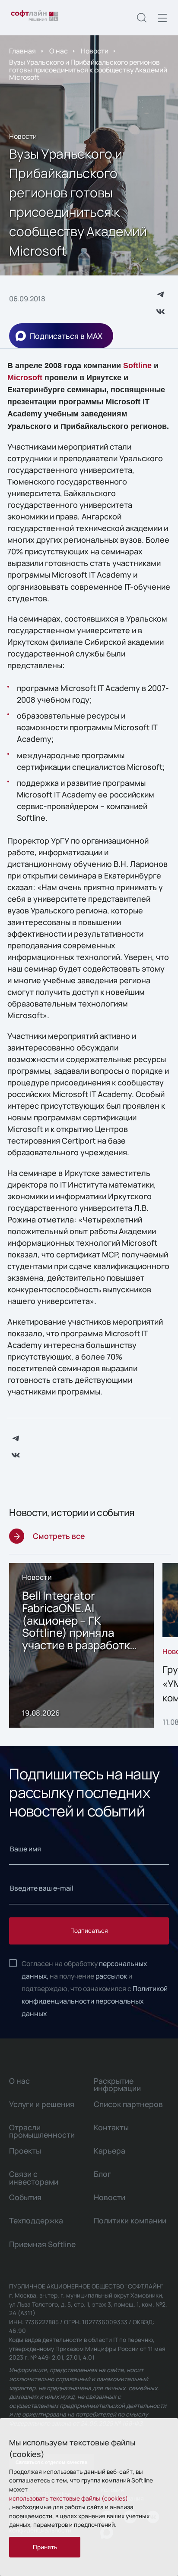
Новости (95, 51)
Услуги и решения (42, 2104)
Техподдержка (36, 2220)
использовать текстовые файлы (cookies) (68, 2498)
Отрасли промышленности (42, 2131)
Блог (102, 2174)
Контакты (111, 2127)
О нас (59, 51)
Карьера (110, 2151)
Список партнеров (128, 2104)
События (25, 2197)
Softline (137, 366)
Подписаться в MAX (66, 336)
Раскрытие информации (117, 2084)
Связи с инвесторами (34, 2177)
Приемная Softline (42, 2244)
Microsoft (25, 378)
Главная (22, 51)
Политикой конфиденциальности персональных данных (95, 2001)
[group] (81, 1645)
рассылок (111, 1976)
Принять (45, 2547)
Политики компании (130, 2220)
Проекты (25, 2151)
